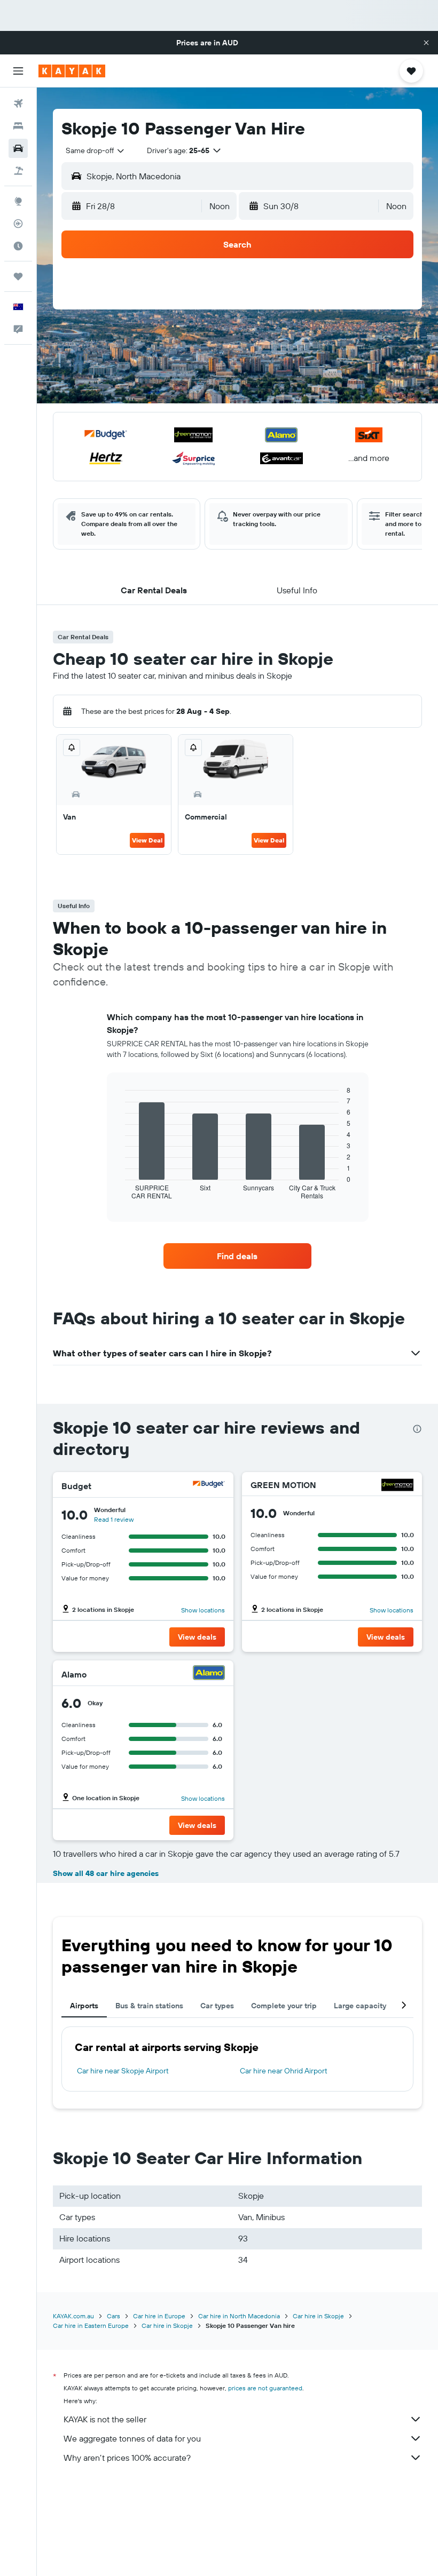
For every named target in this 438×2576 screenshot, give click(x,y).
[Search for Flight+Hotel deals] (18, 171)
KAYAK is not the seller (105, 2419)
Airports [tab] (84, 2006)
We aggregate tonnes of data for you (132, 2438)
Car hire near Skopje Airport (123, 2071)
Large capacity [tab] (360, 2006)
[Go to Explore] (18, 201)
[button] (426, 43)
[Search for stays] (18, 126)
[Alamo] (209, 1674)
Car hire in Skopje (318, 2316)
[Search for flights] (18, 104)
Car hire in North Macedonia (239, 2316)
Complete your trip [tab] (284, 2006)
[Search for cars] (18, 148)
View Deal (147, 840)
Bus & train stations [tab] (149, 2006)
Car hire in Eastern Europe (91, 2325)
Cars (114, 2316)
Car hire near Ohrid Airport (284, 2071)
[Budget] (209, 1486)
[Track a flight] (18, 224)
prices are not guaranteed (265, 2388)
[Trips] (18, 276)
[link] (237, 1256)
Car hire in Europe (159, 2316)
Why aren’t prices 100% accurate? (127, 2458)
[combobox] (96, 150)
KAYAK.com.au (73, 2316)
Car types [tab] (217, 2006)
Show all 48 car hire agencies (106, 1873)
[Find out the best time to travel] (18, 246)
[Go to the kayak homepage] (72, 71)
